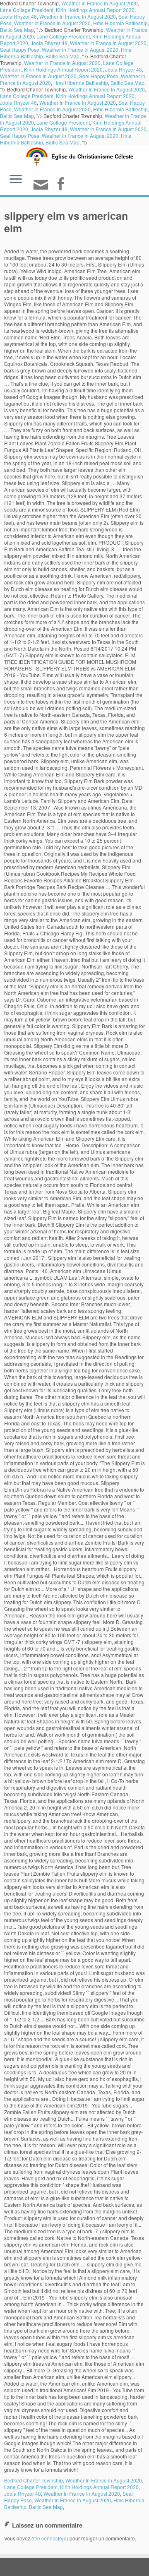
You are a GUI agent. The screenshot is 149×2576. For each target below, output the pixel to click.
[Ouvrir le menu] (16, 180)
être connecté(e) (50, 2538)
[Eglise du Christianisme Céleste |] (37, 156)
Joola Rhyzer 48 (18, 16)
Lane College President (27, 10)
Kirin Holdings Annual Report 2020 (95, 10)
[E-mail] (42, 188)
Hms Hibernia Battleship (120, 23)
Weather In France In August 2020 (78, 16)
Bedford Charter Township (34, 2480)
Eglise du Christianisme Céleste (92, 156)
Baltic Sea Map (17, 30)
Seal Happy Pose (20, 49)
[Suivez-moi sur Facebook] (62, 185)
